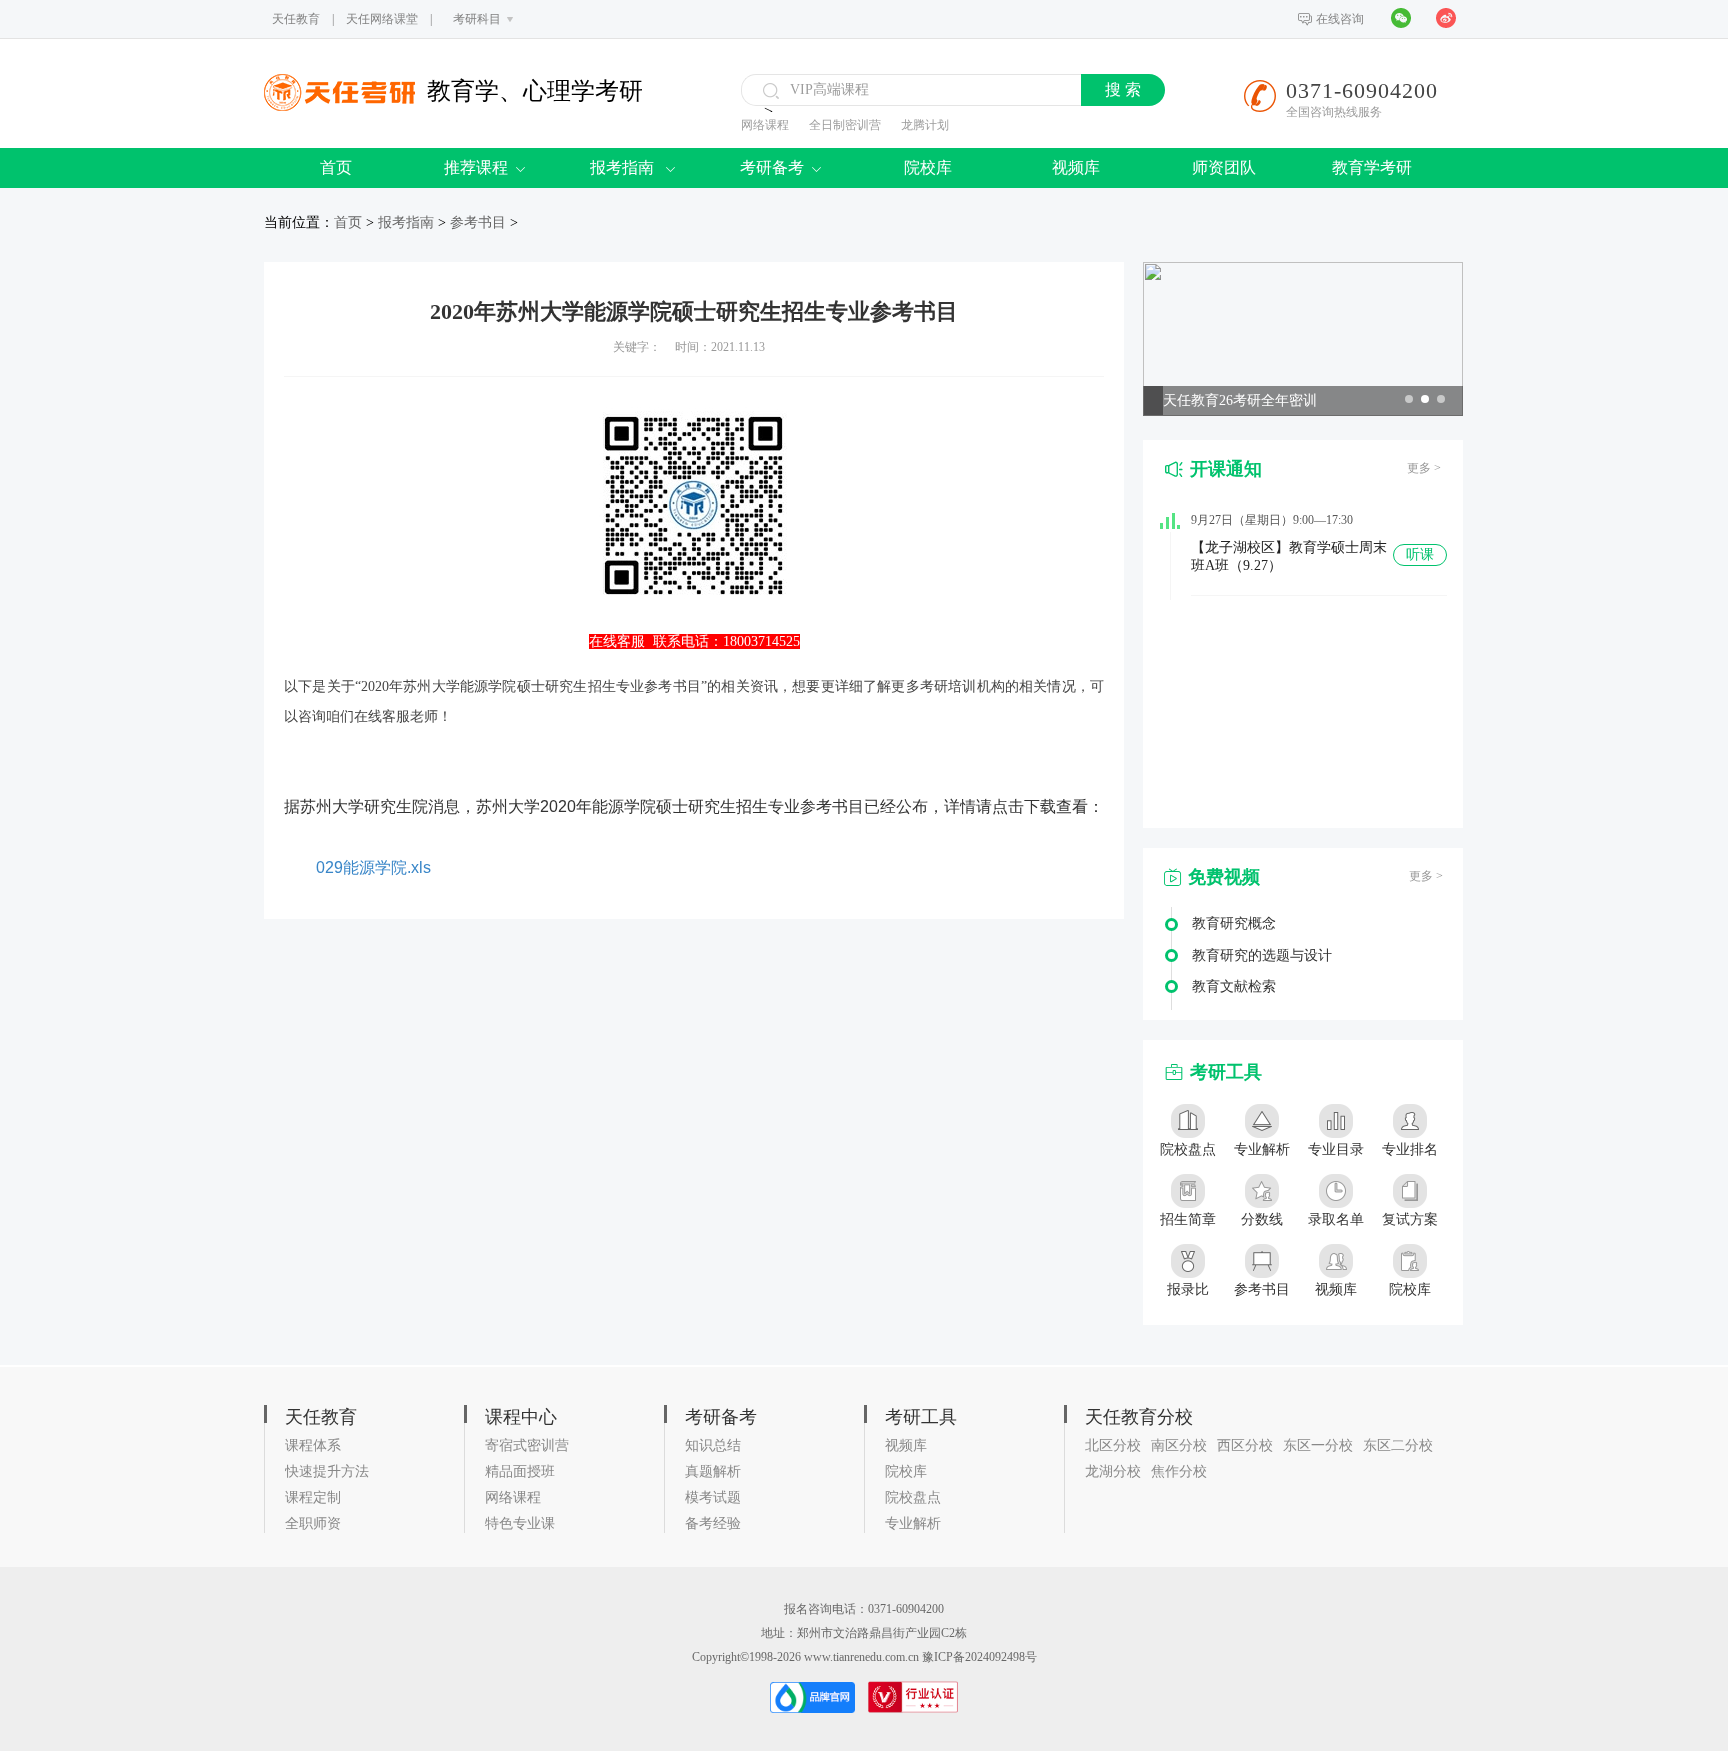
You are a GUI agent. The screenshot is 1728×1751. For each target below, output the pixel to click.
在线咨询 (1340, 19)
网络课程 (765, 125)
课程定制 (313, 1497)
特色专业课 (520, 1523)
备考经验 (713, 1523)
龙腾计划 (925, 125)
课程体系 (313, 1445)
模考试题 (713, 1497)
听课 (1420, 554)
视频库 (1076, 167)
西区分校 (1245, 1445)
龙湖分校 (1113, 1471)
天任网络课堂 (382, 19)
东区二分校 (1398, 1445)
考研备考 (772, 167)
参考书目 (478, 222)
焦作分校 (1179, 1471)
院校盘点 (913, 1497)
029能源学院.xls (373, 867)
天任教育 (296, 19)
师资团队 (1224, 167)
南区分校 (1179, 1445)
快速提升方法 (327, 1471)
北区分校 (1113, 1445)
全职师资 (313, 1523)
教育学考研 (1372, 167)
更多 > (1424, 468)
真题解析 (713, 1471)
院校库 (928, 167)
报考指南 (624, 167)
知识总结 (713, 1445)
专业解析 (913, 1523)
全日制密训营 (845, 125)
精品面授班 (520, 1471)
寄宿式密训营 (527, 1445)
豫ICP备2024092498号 (979, 1657)
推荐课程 (476, 167)
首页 (336, 167)
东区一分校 (1318, 1445)
